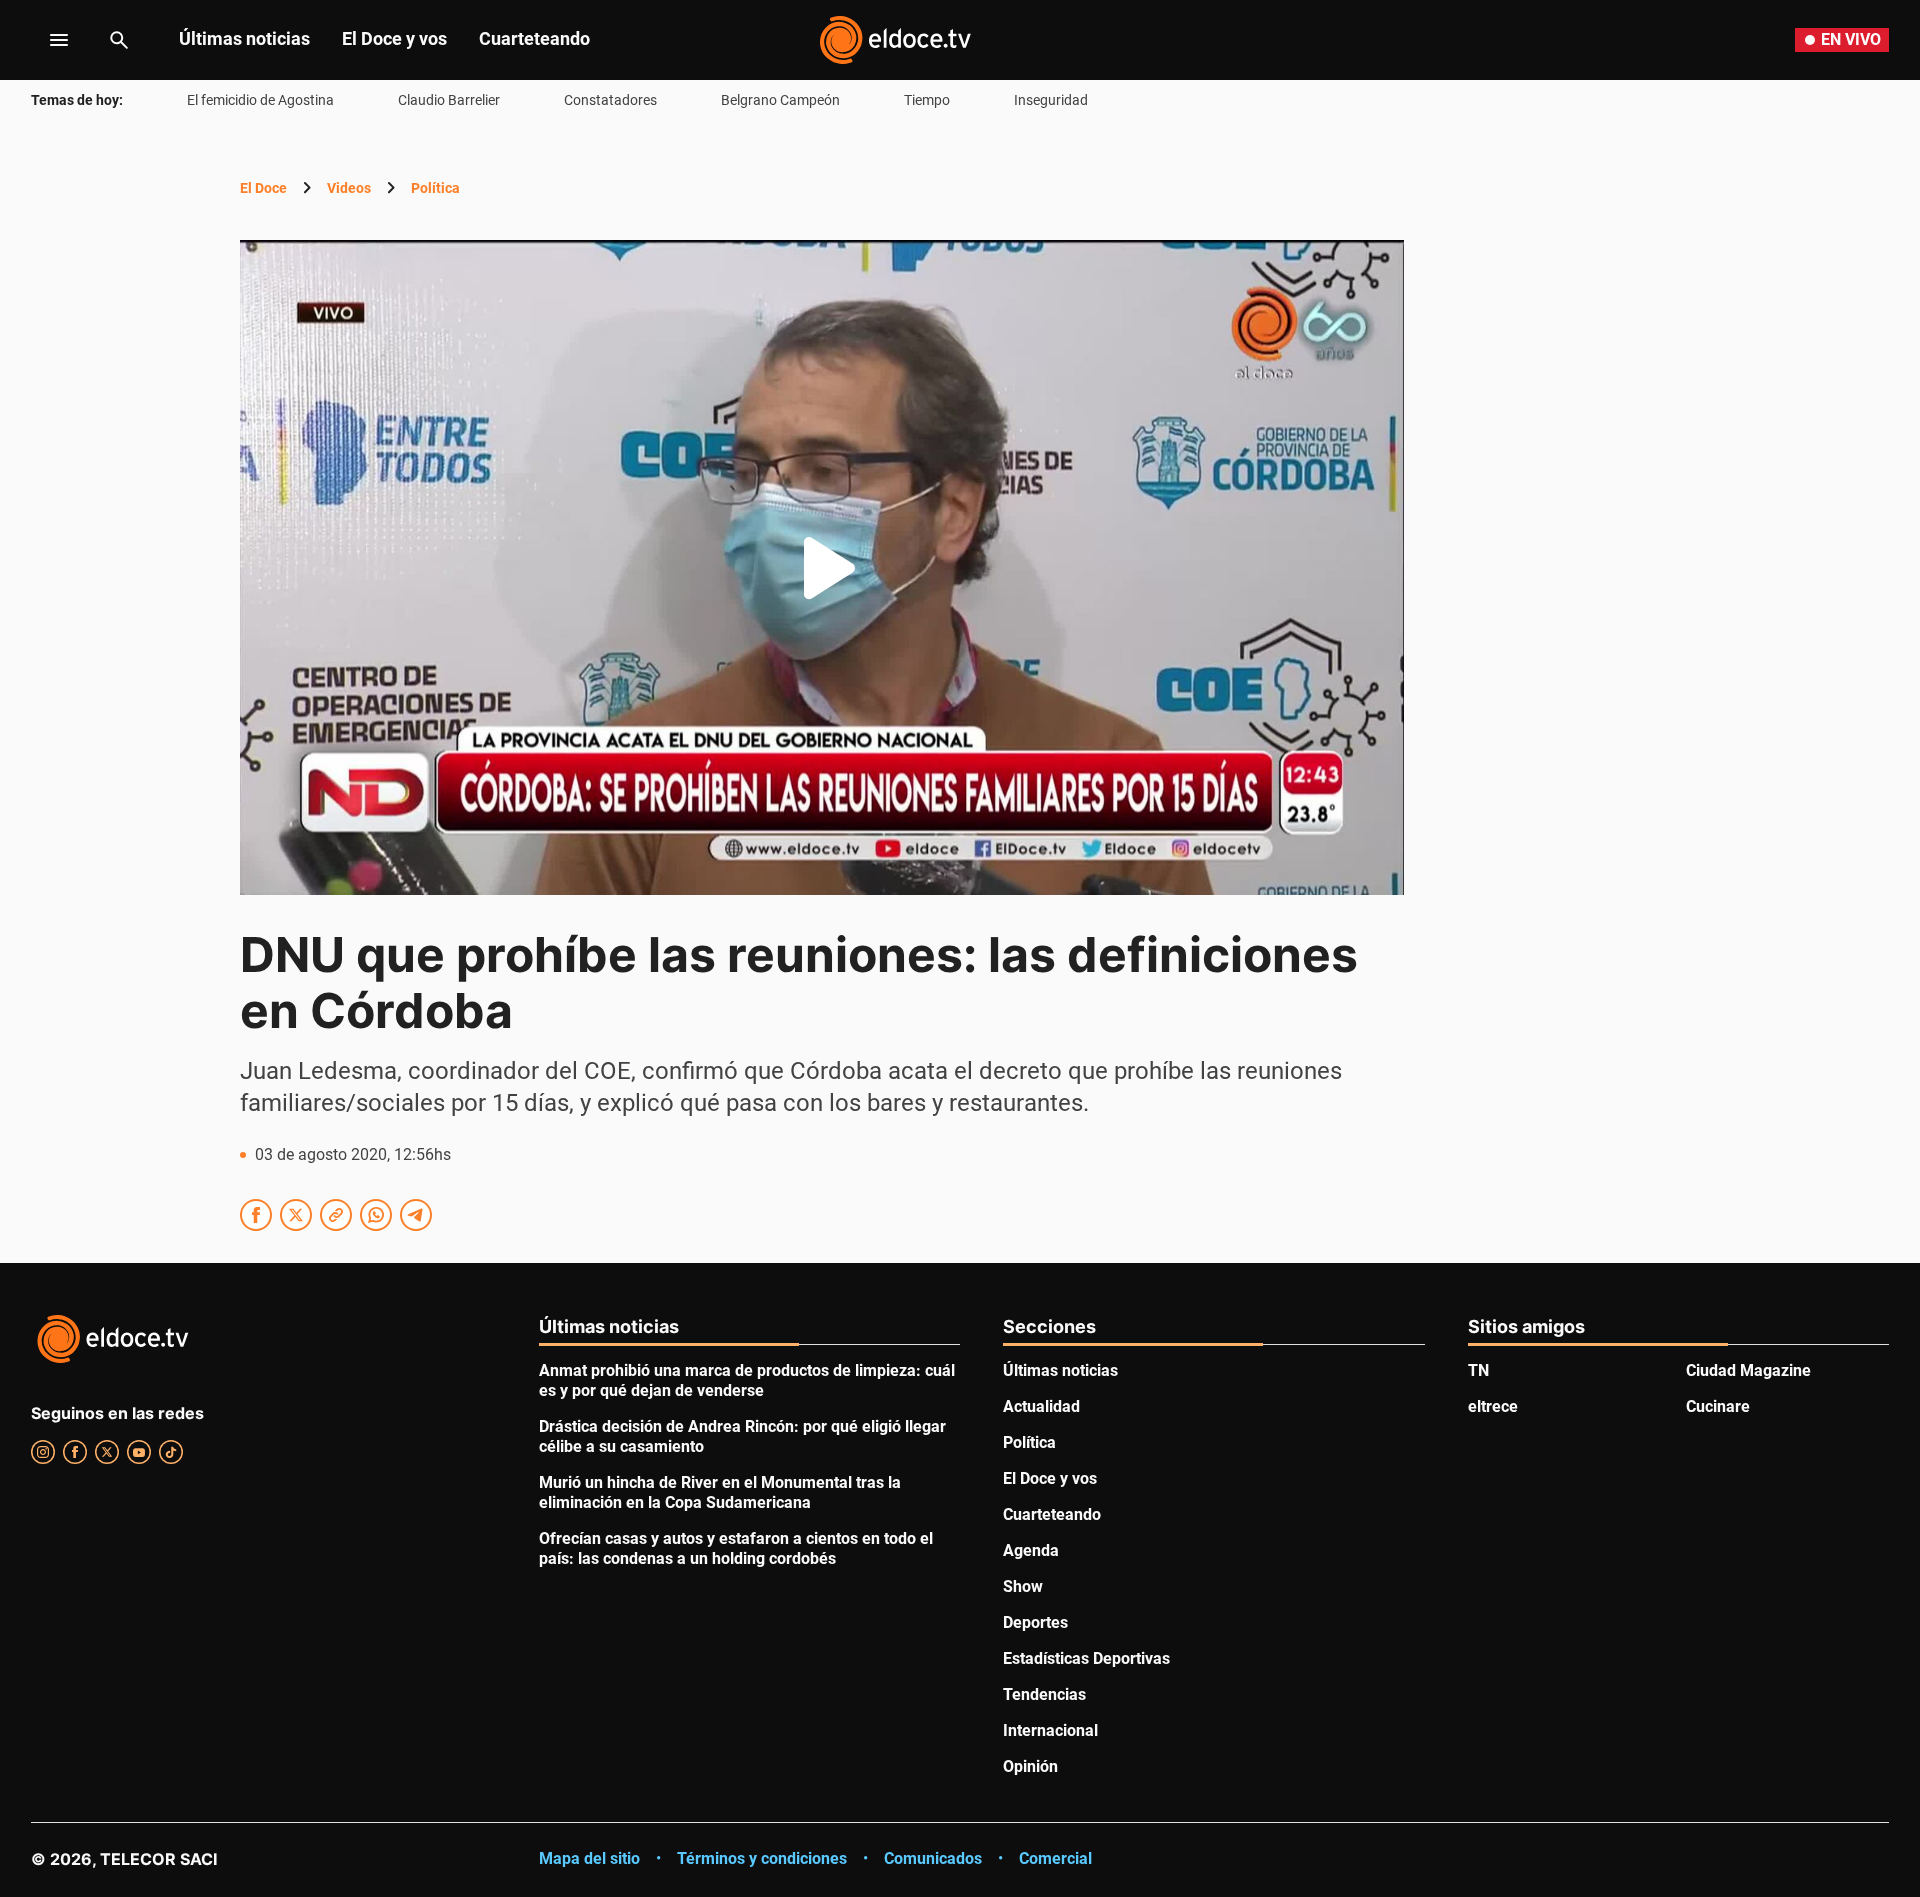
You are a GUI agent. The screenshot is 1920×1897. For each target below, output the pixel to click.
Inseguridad (1051, 100)
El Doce (263, 188)
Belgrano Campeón (780, 100)
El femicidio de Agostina (260, 100)
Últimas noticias (244, 38)
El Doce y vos (394, 38)
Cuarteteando (534, 38)
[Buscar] (119, 40)
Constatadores (610, 100)
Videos (349, 188)
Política (435, 188)
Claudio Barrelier (449, 100)
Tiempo (927, 100)
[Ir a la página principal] (895, 40)
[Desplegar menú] (43, 40)
